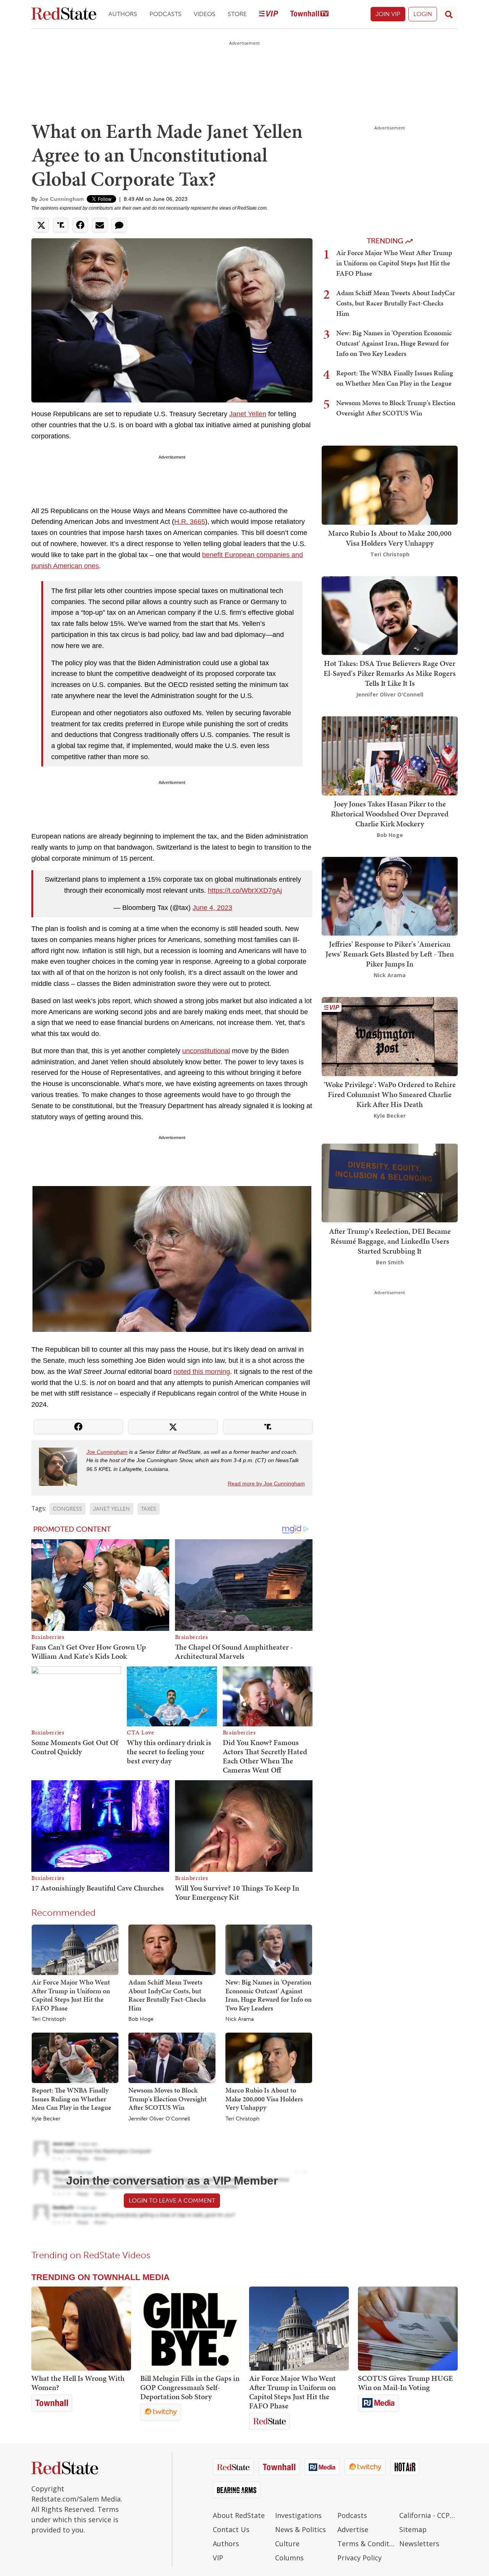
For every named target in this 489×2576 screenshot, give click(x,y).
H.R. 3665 (190, 522)
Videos (205, 14)
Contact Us (231, 2529)
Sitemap (413, 2529)
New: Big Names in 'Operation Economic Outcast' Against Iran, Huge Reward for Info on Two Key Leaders (269, 1995)
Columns (289, 2558)
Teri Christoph (49, 2019)
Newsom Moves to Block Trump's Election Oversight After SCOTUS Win (168, 2099)
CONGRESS (67, 1509)
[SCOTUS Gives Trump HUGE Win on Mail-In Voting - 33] (408, 2329)
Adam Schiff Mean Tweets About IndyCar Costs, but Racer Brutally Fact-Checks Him (167, 1995)
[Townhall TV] (309, 14)
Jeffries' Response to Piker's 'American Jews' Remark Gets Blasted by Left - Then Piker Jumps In (390, 954)
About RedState (239, 2515)
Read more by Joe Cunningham (266, 1484)
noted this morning (202, 1372)
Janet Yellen (248, 414)
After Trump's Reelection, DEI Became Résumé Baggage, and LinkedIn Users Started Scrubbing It (390, 1241)
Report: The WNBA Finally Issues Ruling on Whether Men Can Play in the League (71, 2099)
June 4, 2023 (212, 908)
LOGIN (423, 14)
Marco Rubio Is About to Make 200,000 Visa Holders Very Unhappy (264, 2099)
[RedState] (64, 14)
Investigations (298, 2515)
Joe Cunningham (61, 199)
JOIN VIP (388, 14)
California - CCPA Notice (428, 2515)
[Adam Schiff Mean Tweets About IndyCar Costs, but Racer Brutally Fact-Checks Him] (172, 1949)
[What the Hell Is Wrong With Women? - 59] (81, 2329)
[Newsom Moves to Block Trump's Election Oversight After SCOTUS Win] (172, 2057)
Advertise (353, 2529)
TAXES (149, 1509)
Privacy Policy (359, 2558)
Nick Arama (240, 2019)
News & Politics (300, 2529)
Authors (123, 14)
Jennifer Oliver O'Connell (159, 2119)
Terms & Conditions (367, 2544)
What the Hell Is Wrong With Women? (78, 2383)
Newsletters (419, 2544)
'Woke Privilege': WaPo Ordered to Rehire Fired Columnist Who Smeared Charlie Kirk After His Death (390, 1094)
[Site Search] (449, 14)
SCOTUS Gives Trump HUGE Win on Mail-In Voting (406, 2383)
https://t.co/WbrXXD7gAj (245, 890)
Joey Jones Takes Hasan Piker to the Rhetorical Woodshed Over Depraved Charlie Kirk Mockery (390, 814)
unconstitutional (206, 1051)
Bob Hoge (141, 2019)
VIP (218, 2558)
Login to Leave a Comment (172, 2200)
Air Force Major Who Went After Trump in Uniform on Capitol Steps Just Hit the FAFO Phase (71, 1995)
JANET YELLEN (112, 1509)
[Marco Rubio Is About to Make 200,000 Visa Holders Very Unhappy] (269, 2057)
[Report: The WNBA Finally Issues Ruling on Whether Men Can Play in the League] (75, 2057)
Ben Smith (390, 1262)
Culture (287, 2544)
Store (237, 14)
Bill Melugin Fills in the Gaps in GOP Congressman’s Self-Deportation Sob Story (190, 2387)
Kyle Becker (46, 2119)
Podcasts (165, 14)
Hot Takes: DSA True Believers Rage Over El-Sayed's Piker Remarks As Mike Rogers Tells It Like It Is (390, 673)
